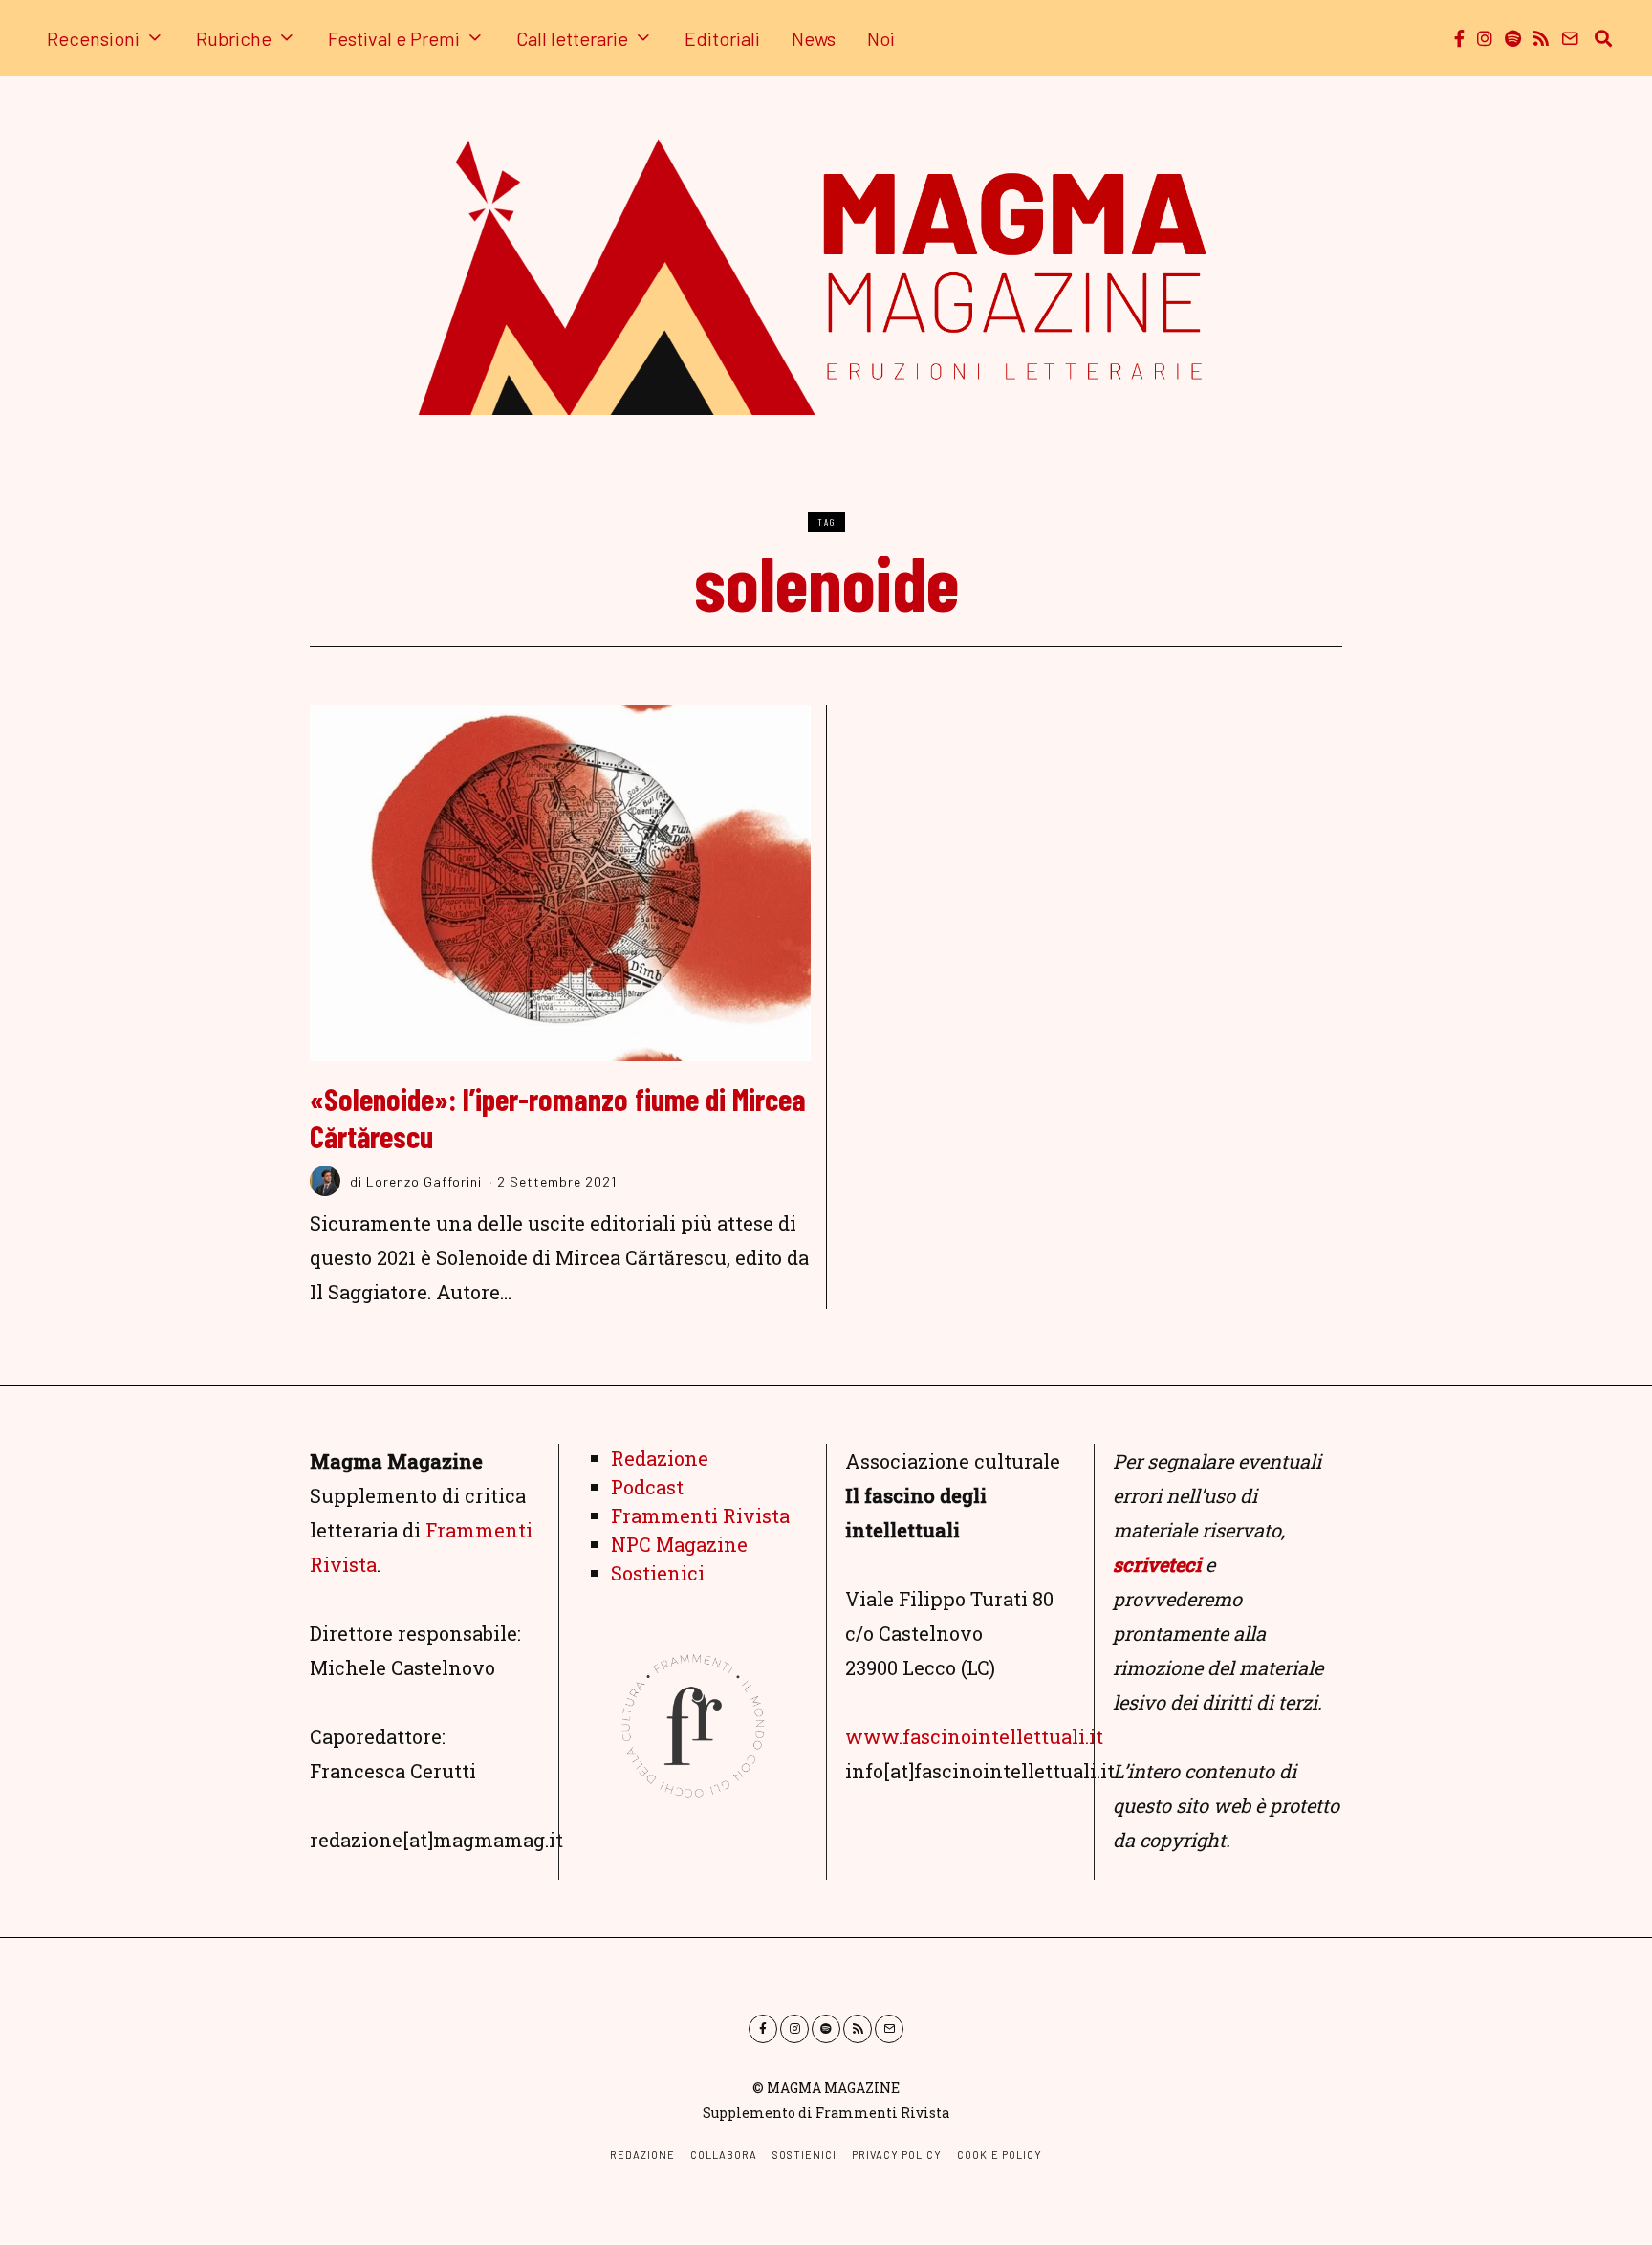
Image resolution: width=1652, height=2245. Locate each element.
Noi (881, 38)
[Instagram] (1485, 38)
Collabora (724, 2155)
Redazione (660, 1458)
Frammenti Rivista (700, 1515)
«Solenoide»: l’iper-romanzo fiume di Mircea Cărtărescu (558, 1117)
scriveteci (1157, 1564)
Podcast (647, 1487)
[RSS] (1541, 38)
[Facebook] (1459, 38)
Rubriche (234, 38)
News (814, 38)
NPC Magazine (679, 1544)
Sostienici (658, 1573)
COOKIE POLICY (1000, 2155)
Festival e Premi (394, 38)
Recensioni (93, 38)
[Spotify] (1513, 38)
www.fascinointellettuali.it (974, 1736)
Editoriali (722, 38)
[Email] (1570, 38)
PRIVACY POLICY (897, 2155)
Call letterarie (572, 38)
